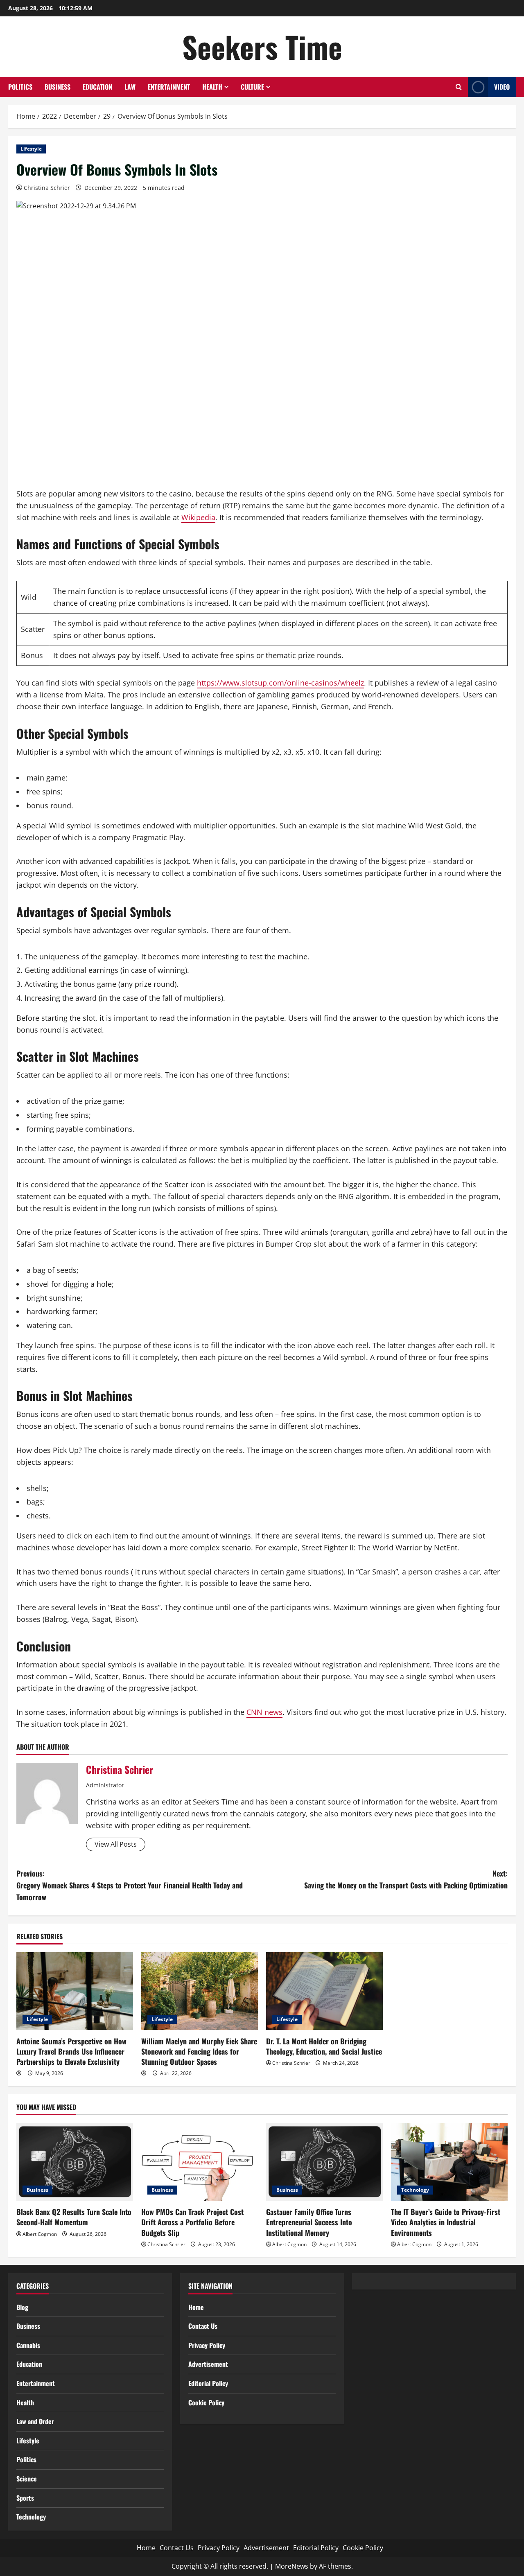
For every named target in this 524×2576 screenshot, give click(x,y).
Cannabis (28, 2345)
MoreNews (292, 2566)
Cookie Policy (206, 2402)
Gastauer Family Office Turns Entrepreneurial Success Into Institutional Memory (309, 2222)
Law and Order (35, 2421)
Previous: (130, 1885)
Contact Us (203, 2326)
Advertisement (208, 2364)
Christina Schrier (47, 188)
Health (212, 87)
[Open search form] (459, 87)
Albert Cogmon (40, 2234)
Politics (20, 87)
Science (27, 2479)
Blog (22, 2307)
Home (196, 2307)
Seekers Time (262, 46)
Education (97, 87)
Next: (406, 1879)
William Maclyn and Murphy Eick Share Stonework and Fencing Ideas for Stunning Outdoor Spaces (199, 2051)
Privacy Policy (207, 2345)
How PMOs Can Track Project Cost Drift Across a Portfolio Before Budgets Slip (192, 2222)
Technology (415, 2190)
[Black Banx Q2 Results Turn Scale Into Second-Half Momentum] (75, 2162)
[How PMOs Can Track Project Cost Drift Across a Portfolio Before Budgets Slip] (200, 2162)
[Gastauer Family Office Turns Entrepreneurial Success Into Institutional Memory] (324, 2162)
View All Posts (116, 1844)
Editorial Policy (208, 2383)
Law (130, 87)
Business (58, 87)
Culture (252, 87)
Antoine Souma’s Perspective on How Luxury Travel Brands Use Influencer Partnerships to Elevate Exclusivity (71, 2051)
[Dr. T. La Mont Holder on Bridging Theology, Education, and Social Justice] (324, 1991)
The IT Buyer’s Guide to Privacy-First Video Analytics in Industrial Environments (446, 2222)
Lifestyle (31, 149)
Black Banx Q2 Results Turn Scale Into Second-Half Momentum (74, 2217)
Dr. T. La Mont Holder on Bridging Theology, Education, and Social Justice (324, 2046)
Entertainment (169, 87)
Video (502, 87)
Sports (25, 2498)
